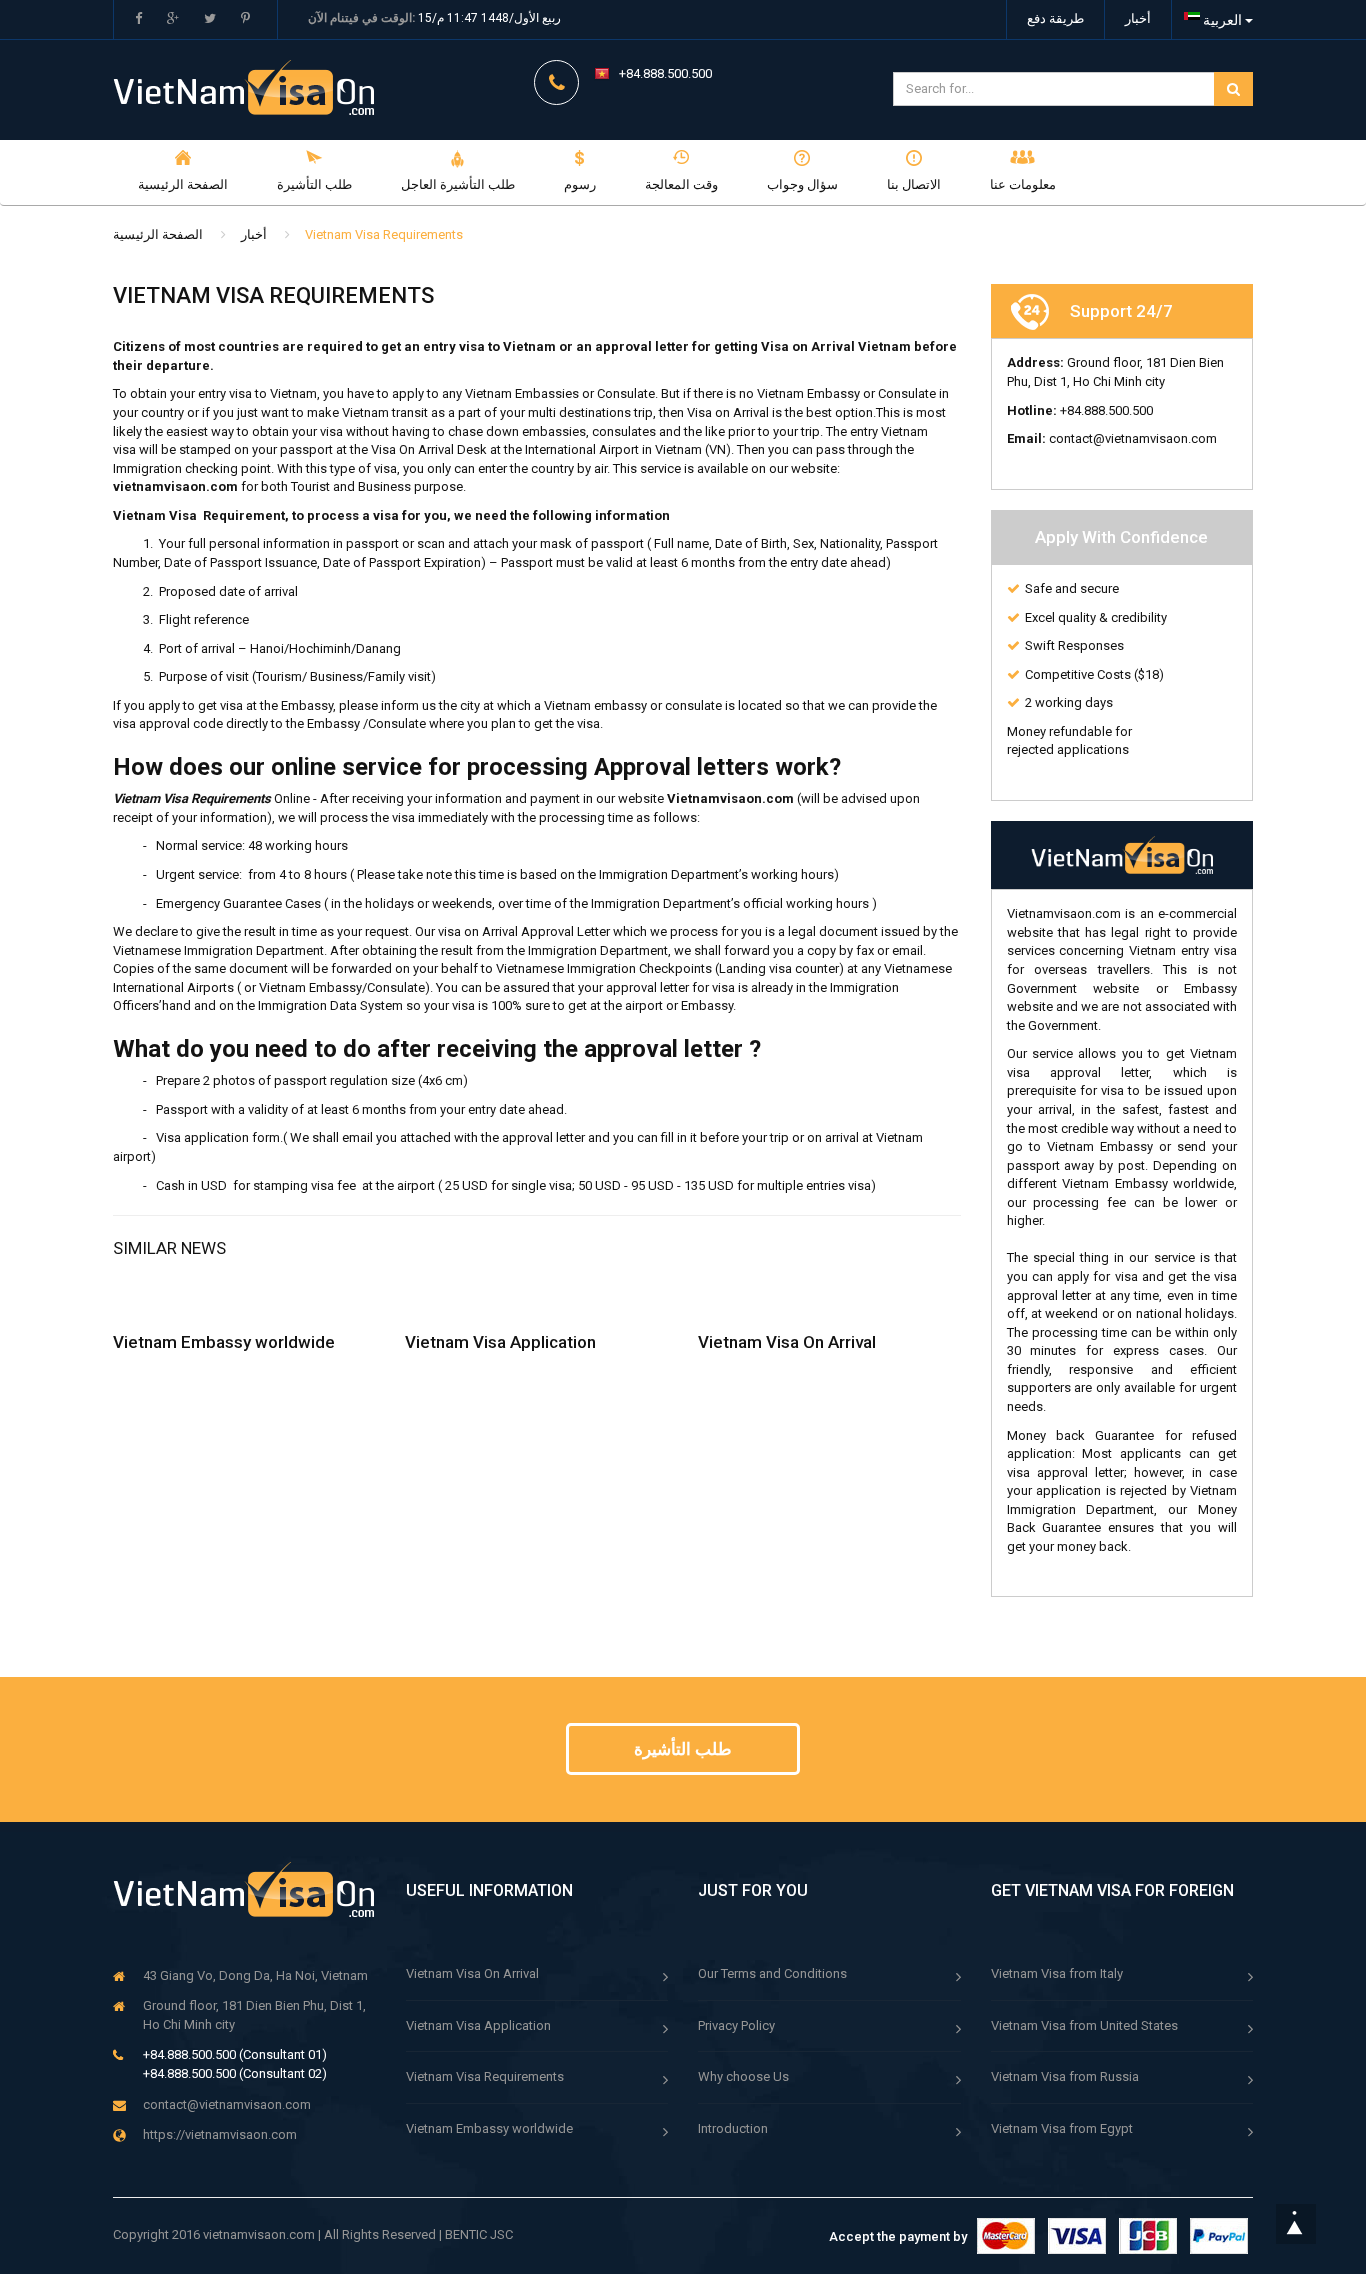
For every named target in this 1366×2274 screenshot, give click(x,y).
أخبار (1138, 18)
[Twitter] (210, 19)
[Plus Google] (173, 19)
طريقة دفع (1055, 18)
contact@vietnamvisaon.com (227, 2104)
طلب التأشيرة (683, 1749)
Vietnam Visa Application (500, 1342)
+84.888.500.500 (665, 73)
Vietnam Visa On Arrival (787, 1342)
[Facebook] (138, 19)
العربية (1222, 20)
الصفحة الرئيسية (158, 234)
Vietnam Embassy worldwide (224, 1342)
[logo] (244, 1889)
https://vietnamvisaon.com (220, 2134)
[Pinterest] (245, 19)
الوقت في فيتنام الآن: (361, 18)
